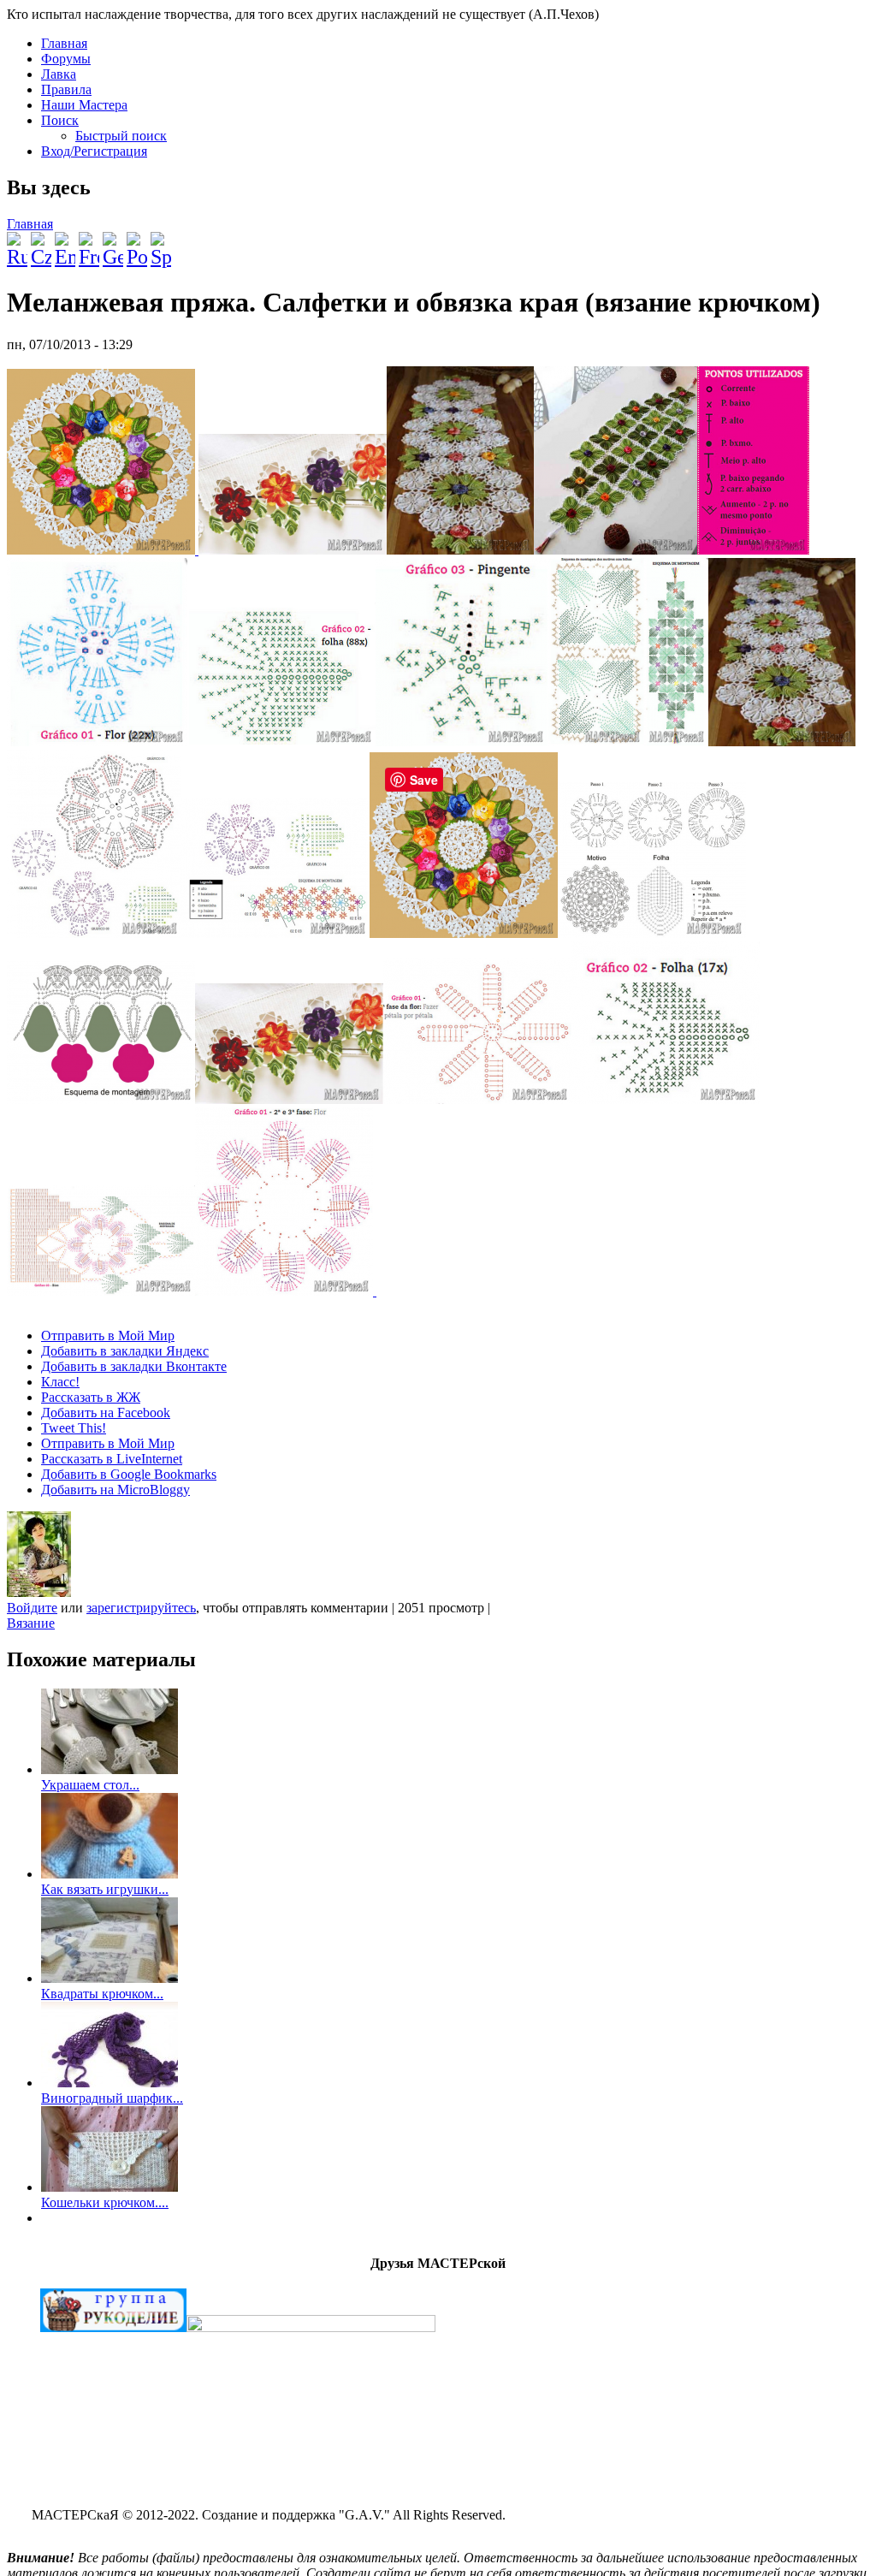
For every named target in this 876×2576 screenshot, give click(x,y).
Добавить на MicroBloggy (115, 1490)
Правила (66, 89)
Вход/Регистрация (94, 151)
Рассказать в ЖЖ (91, 1397)
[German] (113, 243)
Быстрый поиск (121, 136)
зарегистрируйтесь (141, 1608)
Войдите (32, 1608)
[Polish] (137, 243)
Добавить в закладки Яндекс (125, 1351)
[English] (65, 243)
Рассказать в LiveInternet (112, 1459)
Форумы (66, 59)
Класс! (60, 1382)
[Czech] (41, 243)
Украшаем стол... (90, 1785)
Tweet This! (74, 1428)
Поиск (60, 120)
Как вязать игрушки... (105, 1889)
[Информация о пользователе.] (39, 1592)
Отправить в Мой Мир (108, 1335)
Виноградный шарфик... (112, 2098)
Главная (64, 43)
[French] (89, 243)
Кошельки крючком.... (105, 2202)
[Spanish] (161, 243)
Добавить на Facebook (106, 1413)
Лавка (59, 74)
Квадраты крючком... (102, 1994)
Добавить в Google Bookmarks (129, 1474)
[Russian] (17, 243)
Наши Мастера (84, 105)
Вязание (31, 1623)
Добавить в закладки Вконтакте (134, 1366)
